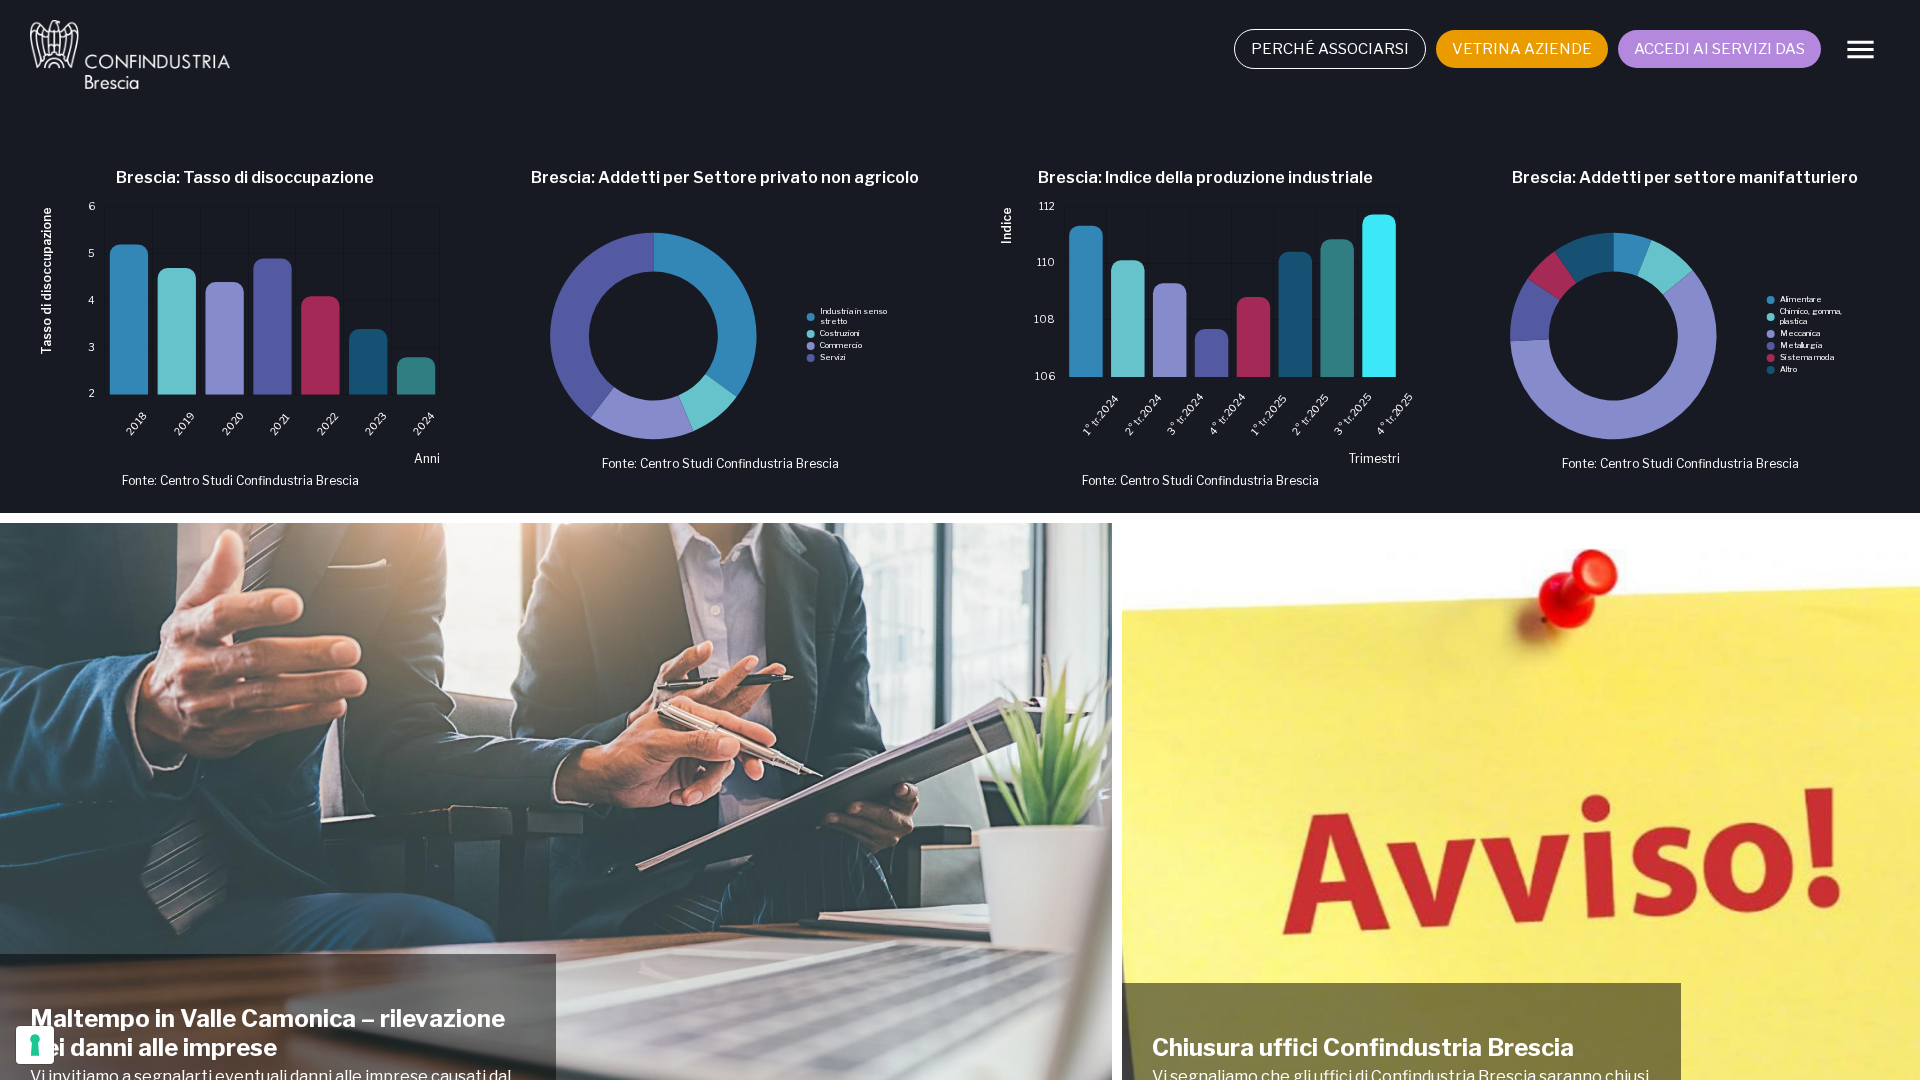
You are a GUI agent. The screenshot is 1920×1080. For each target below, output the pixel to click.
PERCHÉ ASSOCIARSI (1330, 49)
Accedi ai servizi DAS (1719, 49)
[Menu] (1860, 49)
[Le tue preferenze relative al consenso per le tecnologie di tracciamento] (35, 1045)
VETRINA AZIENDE (1522, 49)
